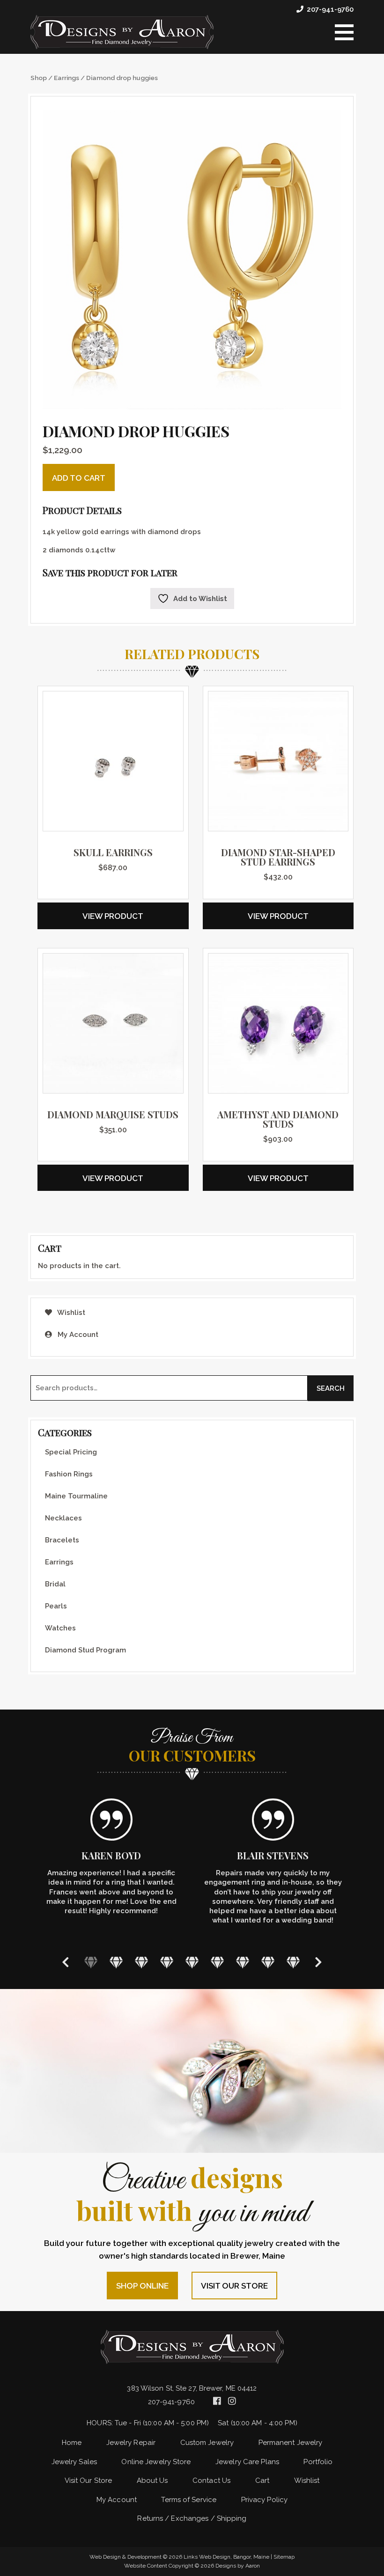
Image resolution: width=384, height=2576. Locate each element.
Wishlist (70, 1313)
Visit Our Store (234, 2286)
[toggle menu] (344, 32)
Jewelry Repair (131, 2443)
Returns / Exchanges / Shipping (192, 2518)
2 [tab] (116, 1962)
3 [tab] (141, 1962)
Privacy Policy (264, 2500)
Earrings (66, 78)
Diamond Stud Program (85, 1650)
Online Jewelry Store (156, 2462)
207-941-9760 (330, 9)
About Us (152, 2481)
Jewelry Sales (74, 2462)
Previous (66, 1962)
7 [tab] (243, 1962)
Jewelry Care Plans (247, 2462)
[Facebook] (218, 2401)
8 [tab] (268, 1962)
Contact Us (211, 2481)
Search (331, 1388)
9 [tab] (293, 1962)
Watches (60, 1628)
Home (72, 2443)
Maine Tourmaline (76, 1496)
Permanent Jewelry (291, 2443)
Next (318, 1962)
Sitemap (284, 2557)
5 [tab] (192, 1962)
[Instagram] (232, 2401)
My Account (77, 1335)
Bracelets (62, 1540)
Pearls (56, 1606)
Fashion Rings (69, 1474)
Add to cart (79, 478)
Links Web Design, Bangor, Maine (227, 2557)
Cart (262, 2481)
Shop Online (142, 2286)
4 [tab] (167, 1962)
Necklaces (63, 1518)
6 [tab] (217, 1962)
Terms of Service (189, 2500)
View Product (113, 916)
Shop (39, 78)
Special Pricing (71, 1452)
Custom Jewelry (207, 2443)
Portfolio (318, 2462)
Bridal (55, 1584)
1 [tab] (91, 1962)
